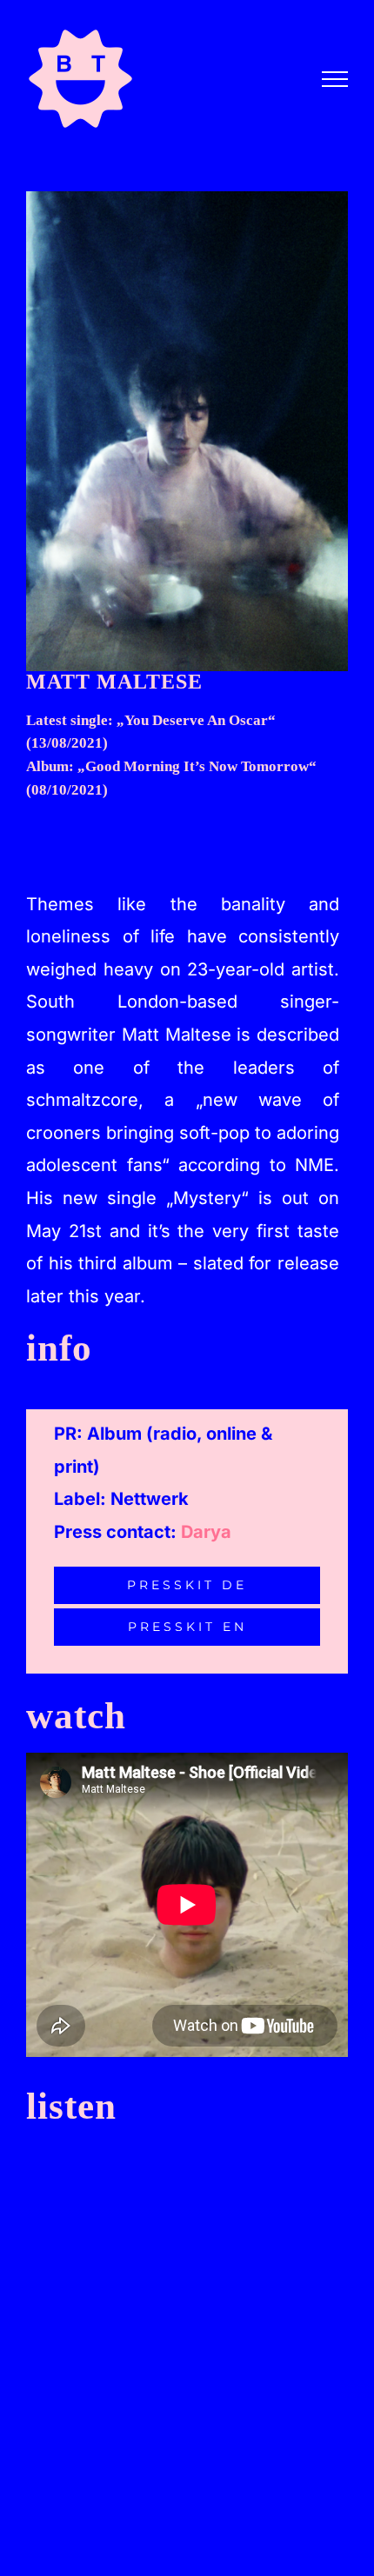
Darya (206, 1532)
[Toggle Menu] (335, 79)
